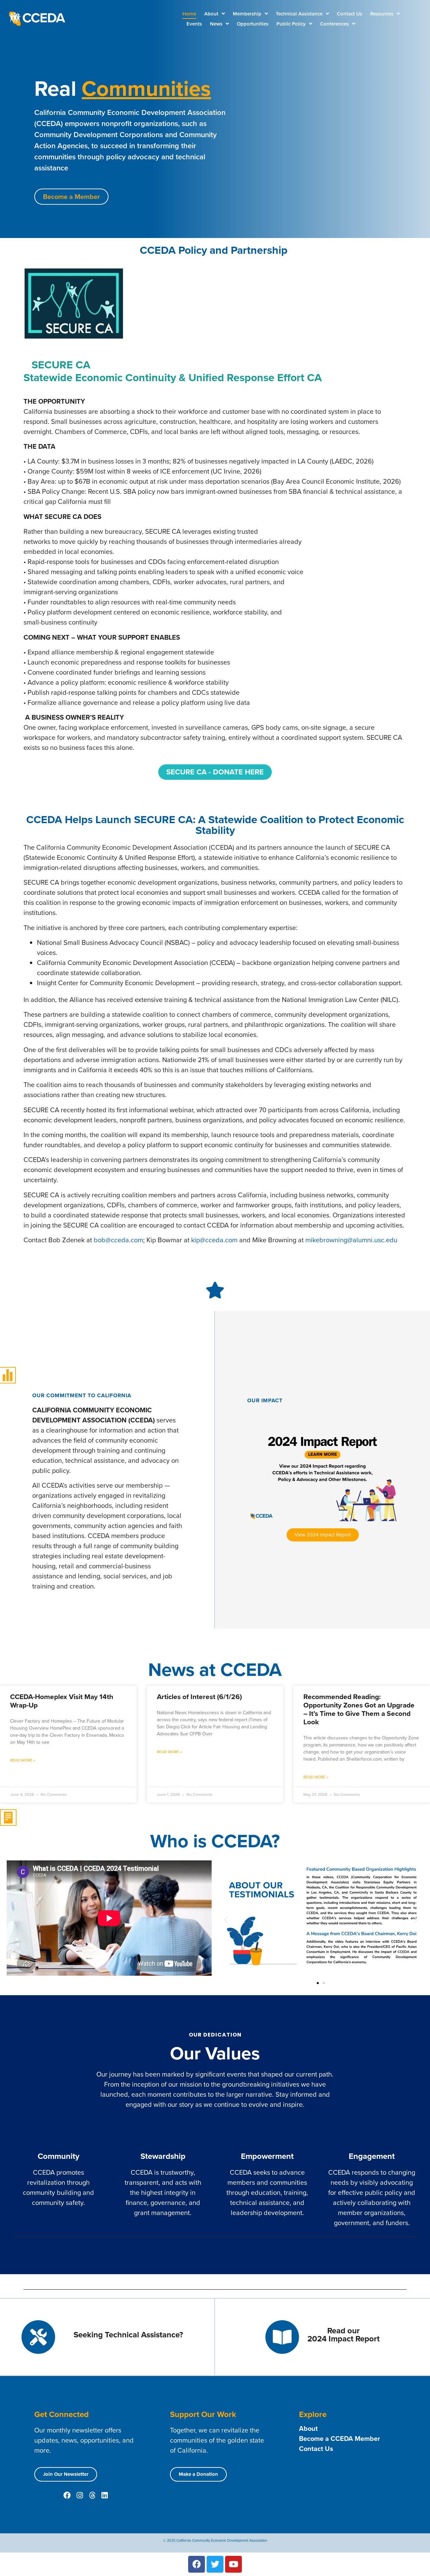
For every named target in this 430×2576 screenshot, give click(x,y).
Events (194, 24)
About (211, 14)
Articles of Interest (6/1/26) (199, 1697)
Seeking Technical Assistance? (128, 2335)
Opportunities (253, 24)
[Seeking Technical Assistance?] (38, 2337)
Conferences (334, 24)
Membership (247, 14)
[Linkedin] (104, 2495)
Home (189, 14)
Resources (382, 14)
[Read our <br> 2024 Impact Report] (282, 2337)
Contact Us (350, 14)
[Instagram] (80, 2495)
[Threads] (92, 2495)
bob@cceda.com (118, 1240)
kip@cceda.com (214, 1240)
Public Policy (291, 24)
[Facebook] (67, 2495)
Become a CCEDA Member (339, 2439)
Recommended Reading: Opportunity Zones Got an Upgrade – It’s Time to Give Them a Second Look (359, 1709)
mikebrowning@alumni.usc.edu (351, 1240)
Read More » (23, 1760)
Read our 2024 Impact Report (343, 2335)
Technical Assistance (299, 14)
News (216, 24)
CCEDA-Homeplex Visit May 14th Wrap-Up (62, 1701)
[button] (226, 1919)
